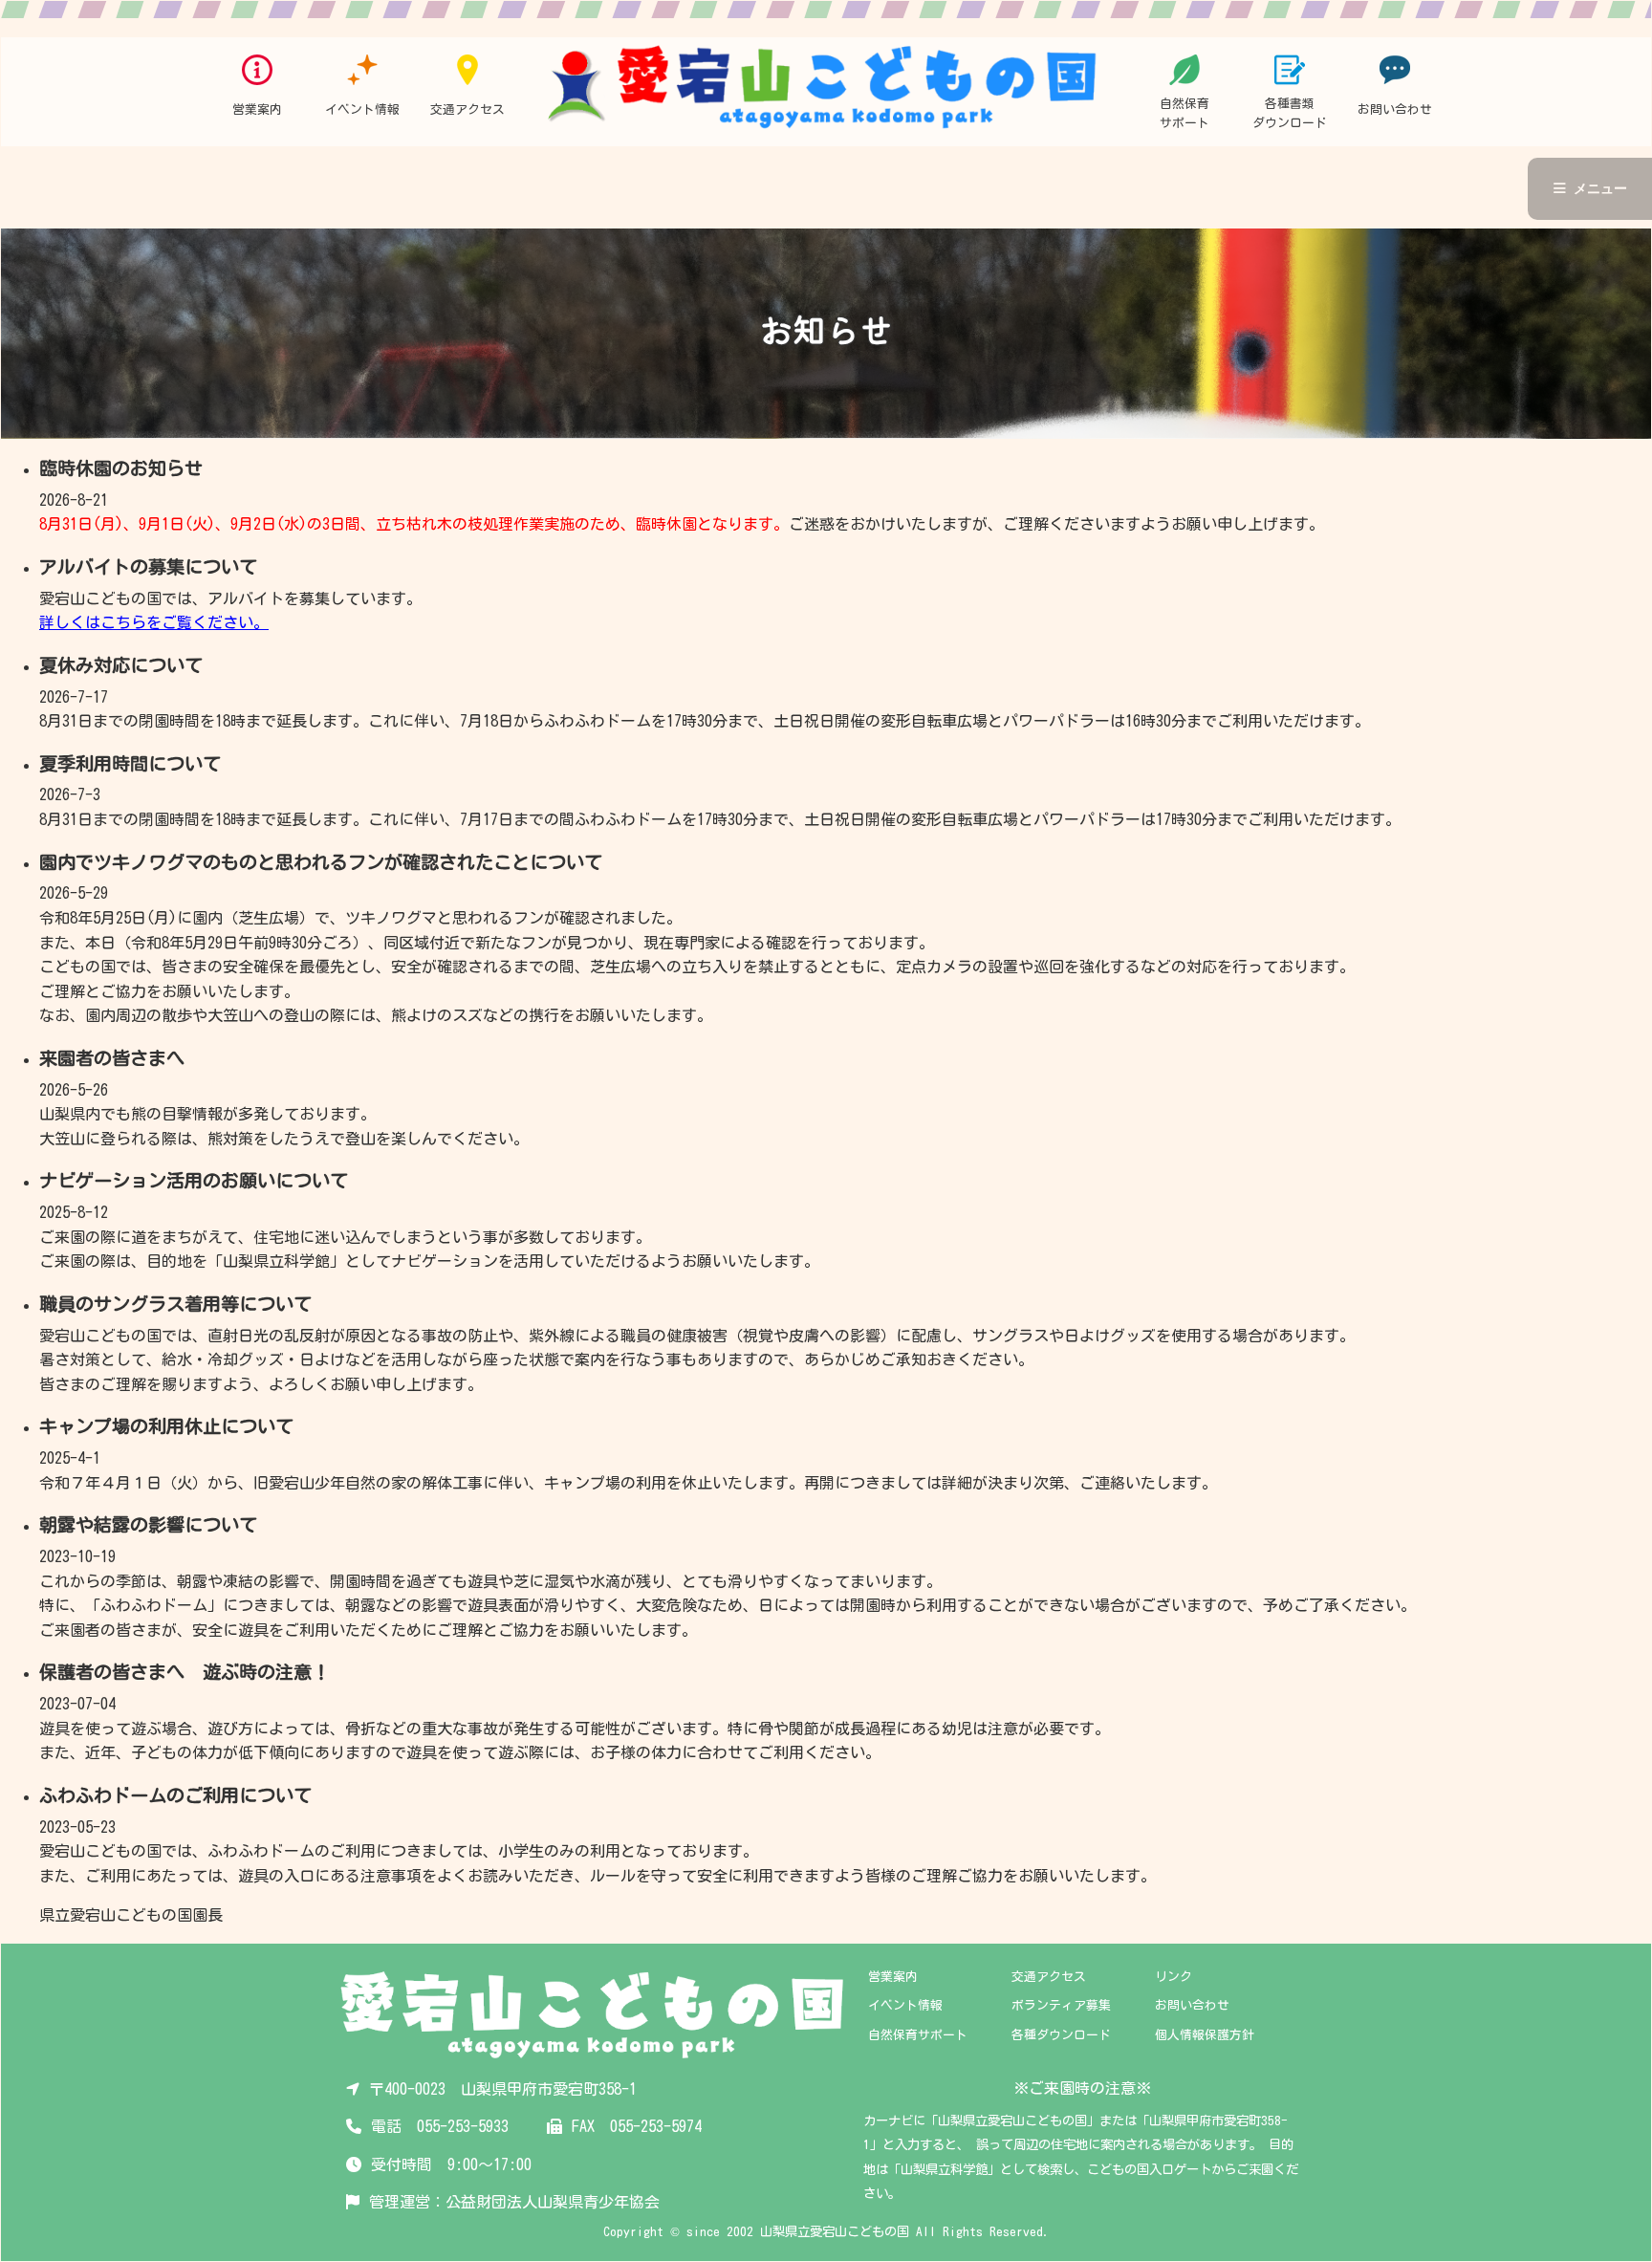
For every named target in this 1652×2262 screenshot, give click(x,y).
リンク (1174, 1977)
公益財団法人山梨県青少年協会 (553, 2202)
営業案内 (893, 1977)
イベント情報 (905, 2005)
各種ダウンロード (1061, 2035)
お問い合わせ (1192, 2005)
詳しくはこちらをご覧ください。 (154, 622)
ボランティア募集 (1061, 2005)
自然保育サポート (918, 2035)
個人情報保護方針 (1205, 2035)
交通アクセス (1049, 1977)
